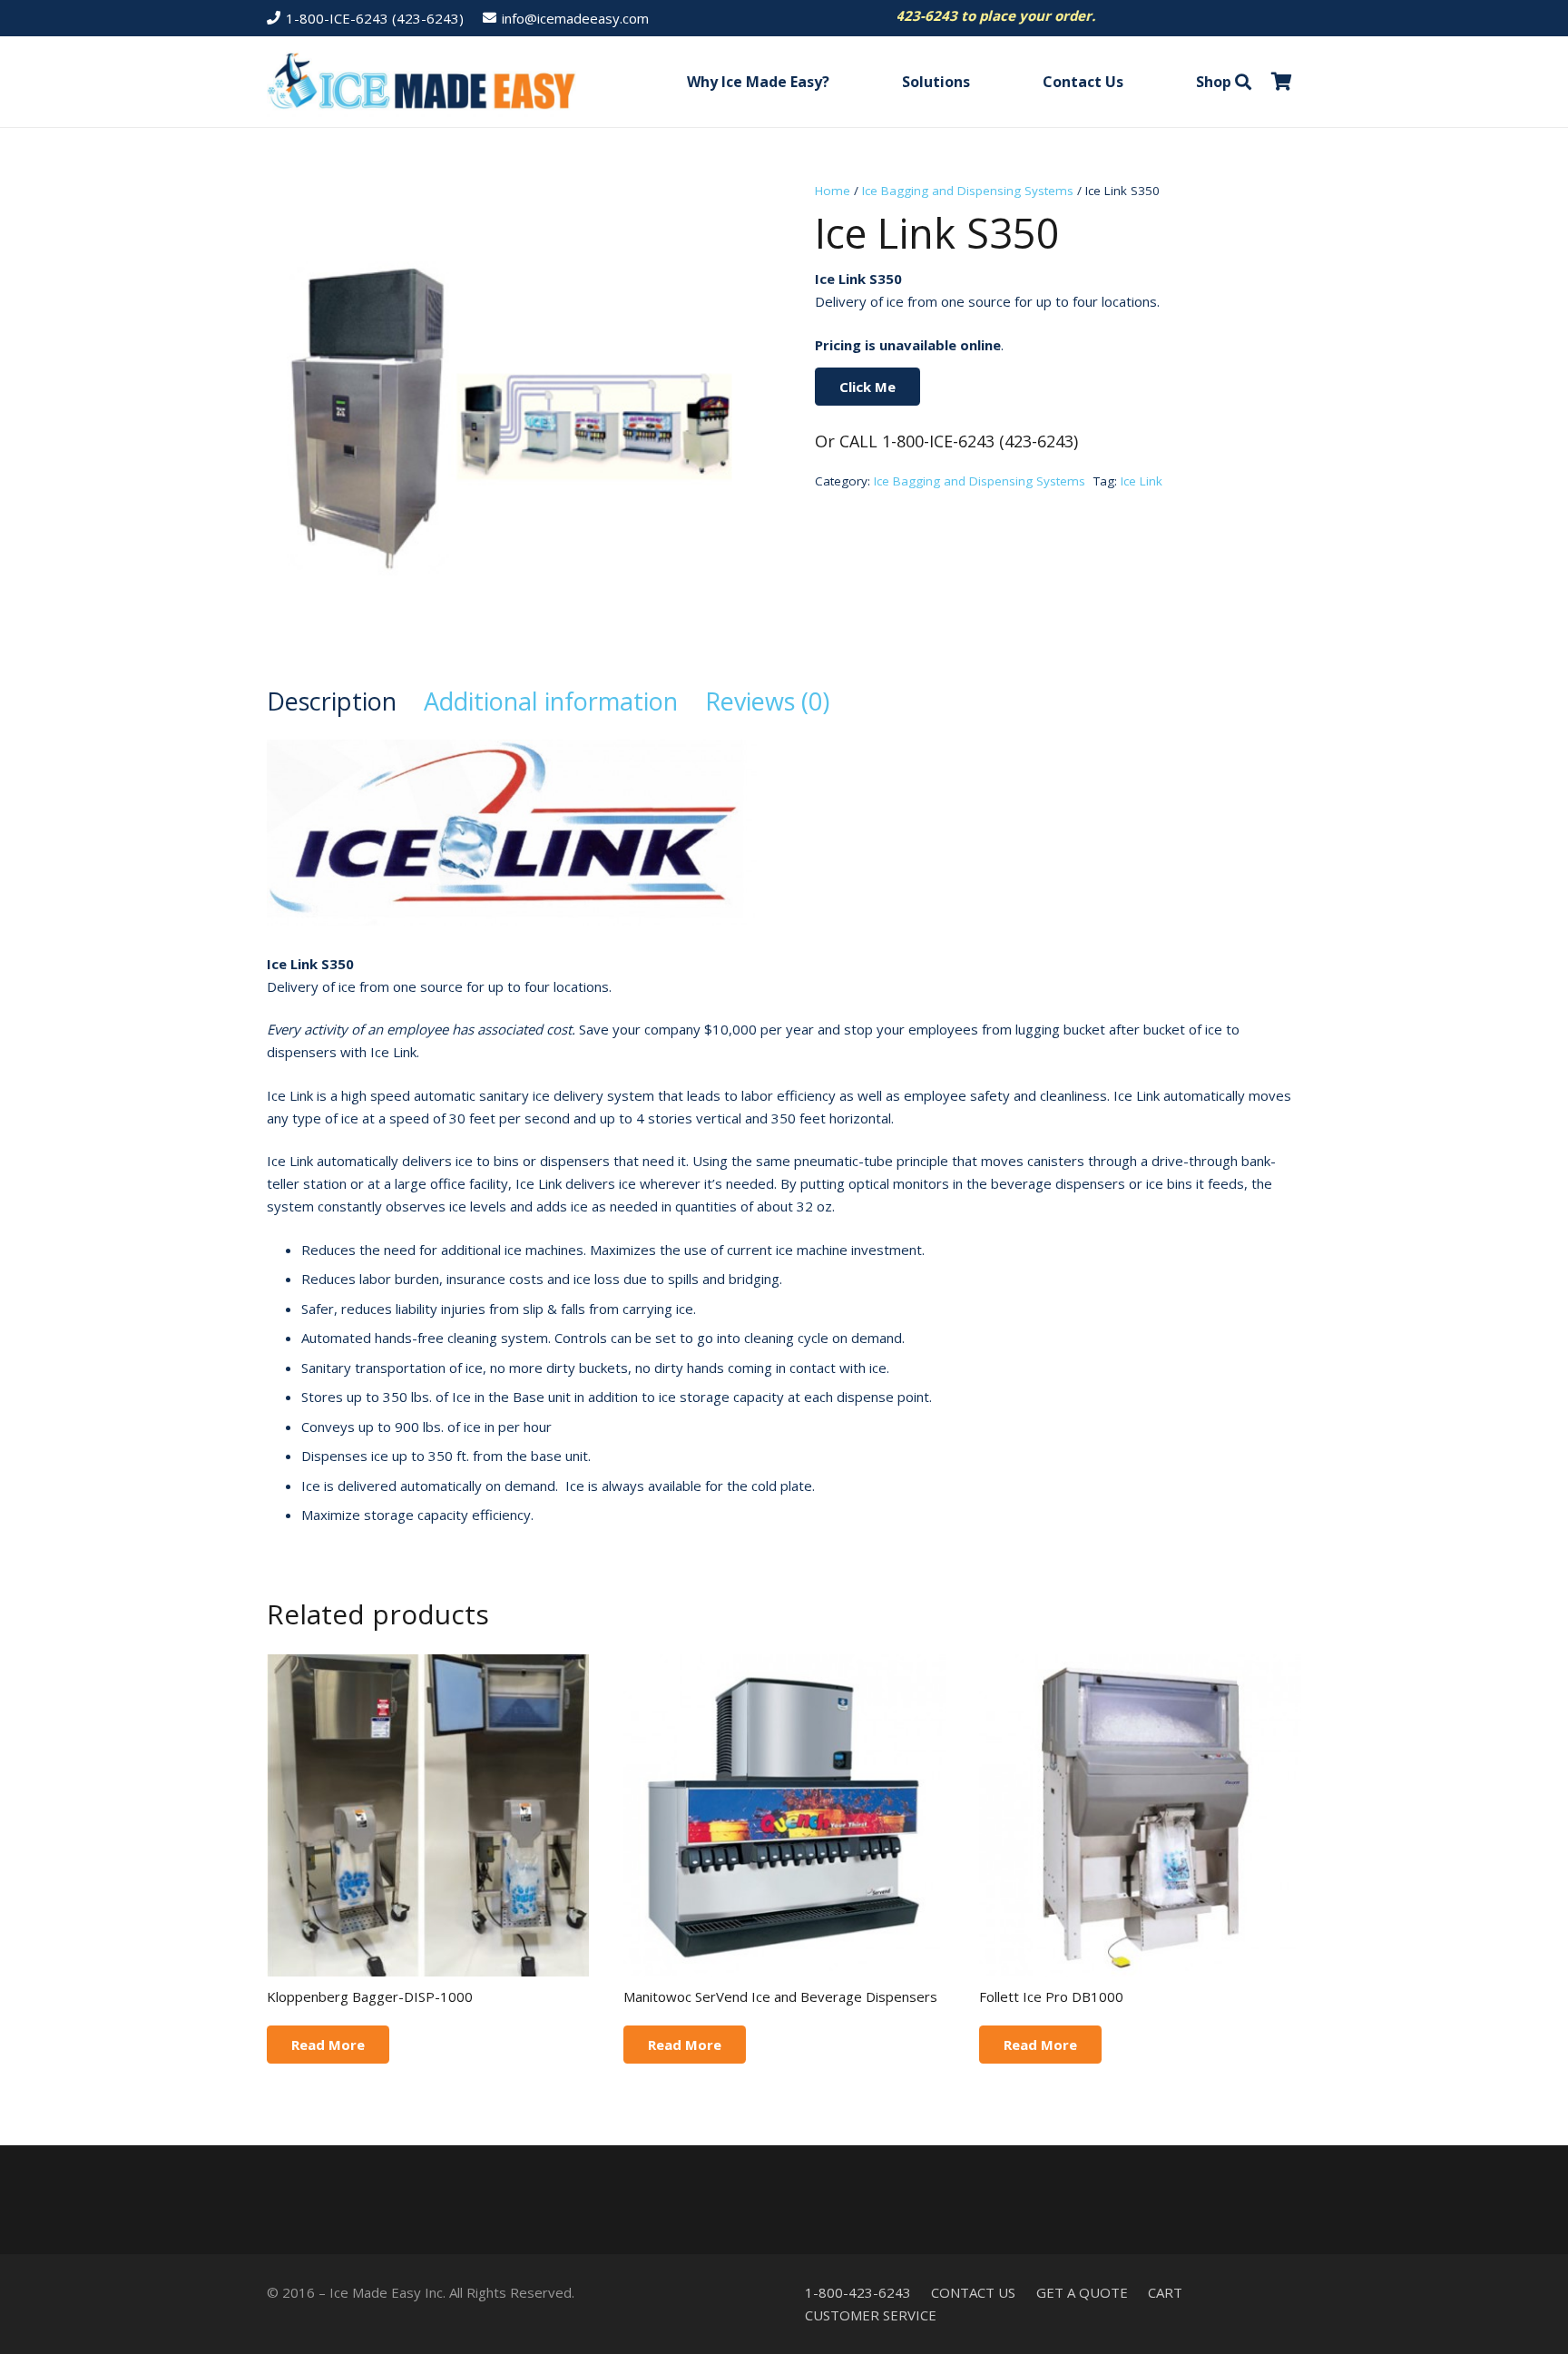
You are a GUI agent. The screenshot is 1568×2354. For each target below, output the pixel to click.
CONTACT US (973, 2292)
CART (1165, 2292)
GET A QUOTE (1082, 2292)
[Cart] (1281, 82)
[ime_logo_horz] (421, 82)
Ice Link (1142, 481)
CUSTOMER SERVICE (871, 2315)
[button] (843, 81)
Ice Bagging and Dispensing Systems (968, 191)
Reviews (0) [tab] (767, 701)
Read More (328, 2045)
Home (833, 191)
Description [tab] (332, 701)
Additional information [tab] (551, 701)
